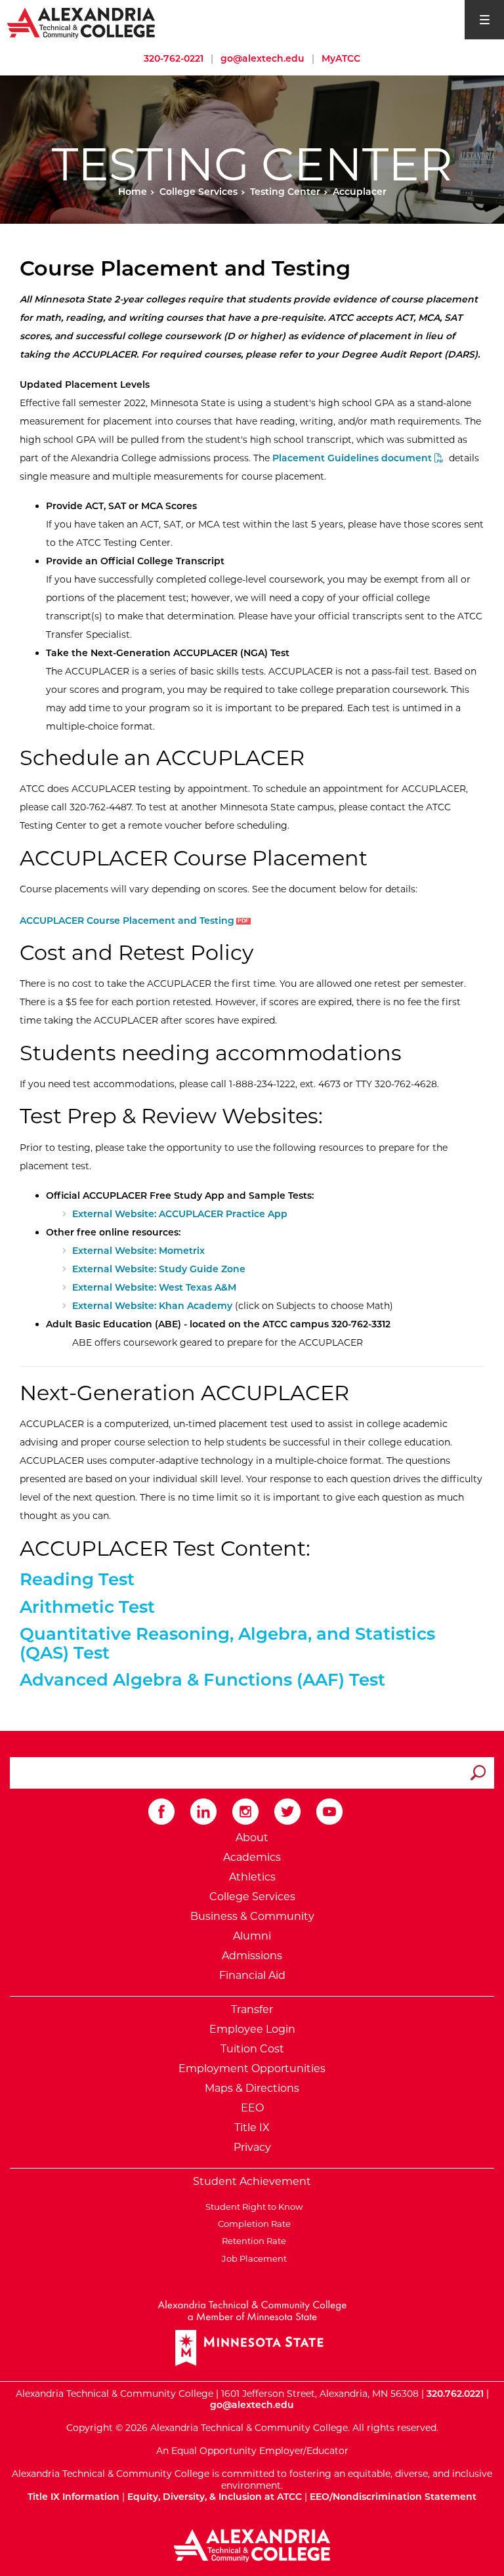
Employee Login (252, 2029)
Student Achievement (252, 2181)
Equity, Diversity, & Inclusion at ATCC (215, 2497)
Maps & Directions (252, 2088)
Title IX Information (73, 2497)
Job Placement (252, 2258)
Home (133, 192)
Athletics (252, 1877)
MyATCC (341, 58)
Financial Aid (252, 1975)
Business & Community (252, 1916)
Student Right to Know (252, 2207)
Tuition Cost (252, 2049)
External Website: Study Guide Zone (159, 1269)
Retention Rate (252, 2241)
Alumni (252, 1936)
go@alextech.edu (262, 58)
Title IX (252, 2128)
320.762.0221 (455, 2394)
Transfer (252, 2009)
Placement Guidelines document (353, 458)
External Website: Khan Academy (152, 1306)
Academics (252, 1857)
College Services (199, 192)
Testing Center (285, 192)
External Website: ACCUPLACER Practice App (180, 1214)
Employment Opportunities (252, 2068)
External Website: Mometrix (138, 1251)
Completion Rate (252, 2224)
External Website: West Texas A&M (154, 1287)
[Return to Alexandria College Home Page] (82, 22)
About (252, 1838)
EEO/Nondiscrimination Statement (393, 2497)
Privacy (252, 2147)
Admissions (252, 1956)
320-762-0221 (174, 58)
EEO (252, 2108)
